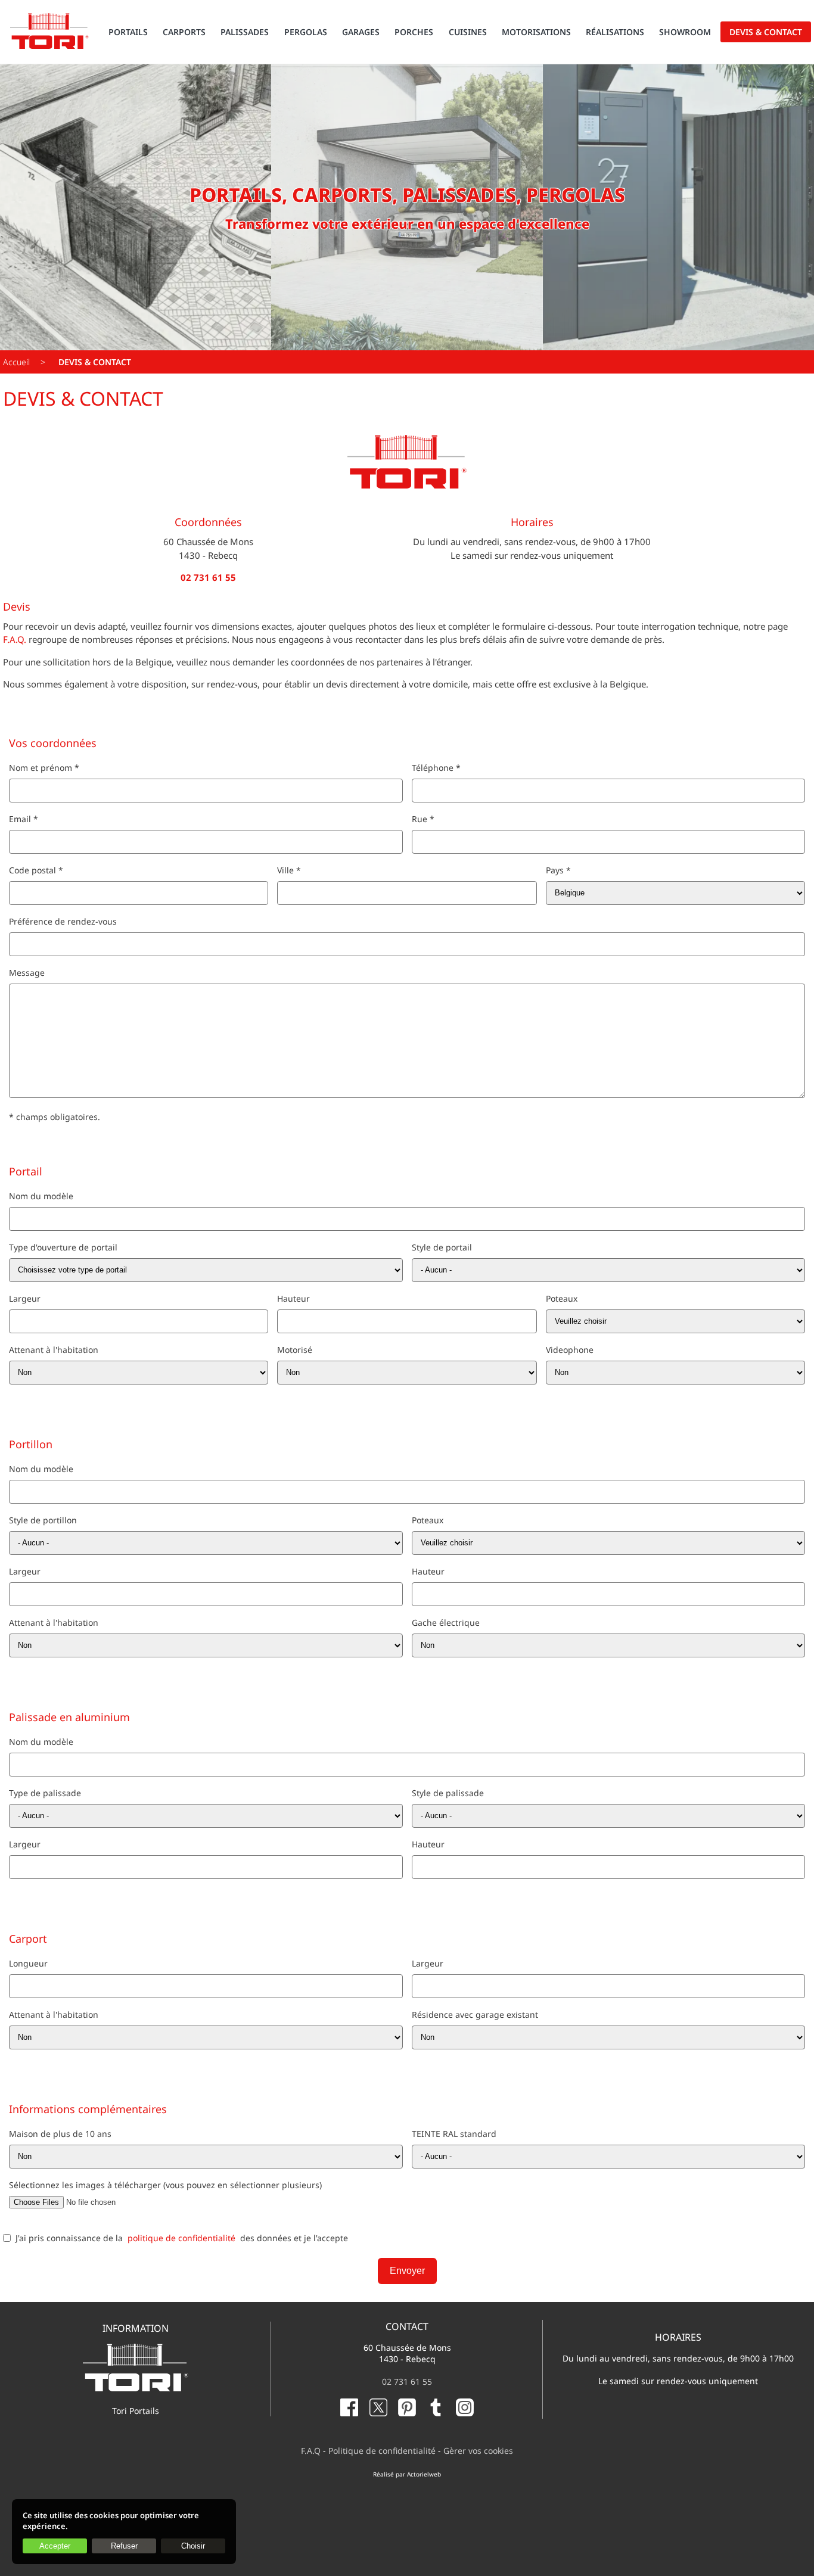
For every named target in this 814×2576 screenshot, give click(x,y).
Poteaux (562, 1298)
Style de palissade (448, 1793)
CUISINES (468, 32)
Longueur (28, 1963)
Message (27, 973)
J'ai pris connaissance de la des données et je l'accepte (182, 2238)
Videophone (570, 1350)
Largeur (25, 1298)
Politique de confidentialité (382, 2451)
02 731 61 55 (407, 2381)
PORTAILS (128, 32)
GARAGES (361, 32)
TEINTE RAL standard (454, 2134)
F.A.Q (311, 2451)
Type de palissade (45, 1793)
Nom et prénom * (44, 768)
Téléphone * (436, 768)
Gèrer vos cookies (478, 2451)
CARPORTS (184, 32)
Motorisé (295, 1350)
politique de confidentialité (181, 2238)
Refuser (124, 2546)
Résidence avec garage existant (475, 2015)
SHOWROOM (685, 32)
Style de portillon (43, 1520)
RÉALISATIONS (615, 32)
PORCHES (414, 32)
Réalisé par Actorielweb (407, 2474)
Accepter (55, 2546)
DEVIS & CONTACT (766, 32)
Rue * (423, 819)
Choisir (193, 2546)
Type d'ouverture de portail (63, 1247)
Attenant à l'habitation (54, 1350)
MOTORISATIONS (536, 32)
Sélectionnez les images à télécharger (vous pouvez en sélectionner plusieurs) (165, 2185)
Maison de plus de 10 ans (60, 2134)
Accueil (16, 362)
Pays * (558, 870)
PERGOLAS (306, 32)
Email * (24, 819)
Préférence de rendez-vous (63, 921)
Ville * (289, 870)
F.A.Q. (15, 639)
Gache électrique (446, 1623)
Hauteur (293, 1298)
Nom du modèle (41, 1196)
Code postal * (36, 870)
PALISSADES (245, 32)
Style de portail (442, 1247)
